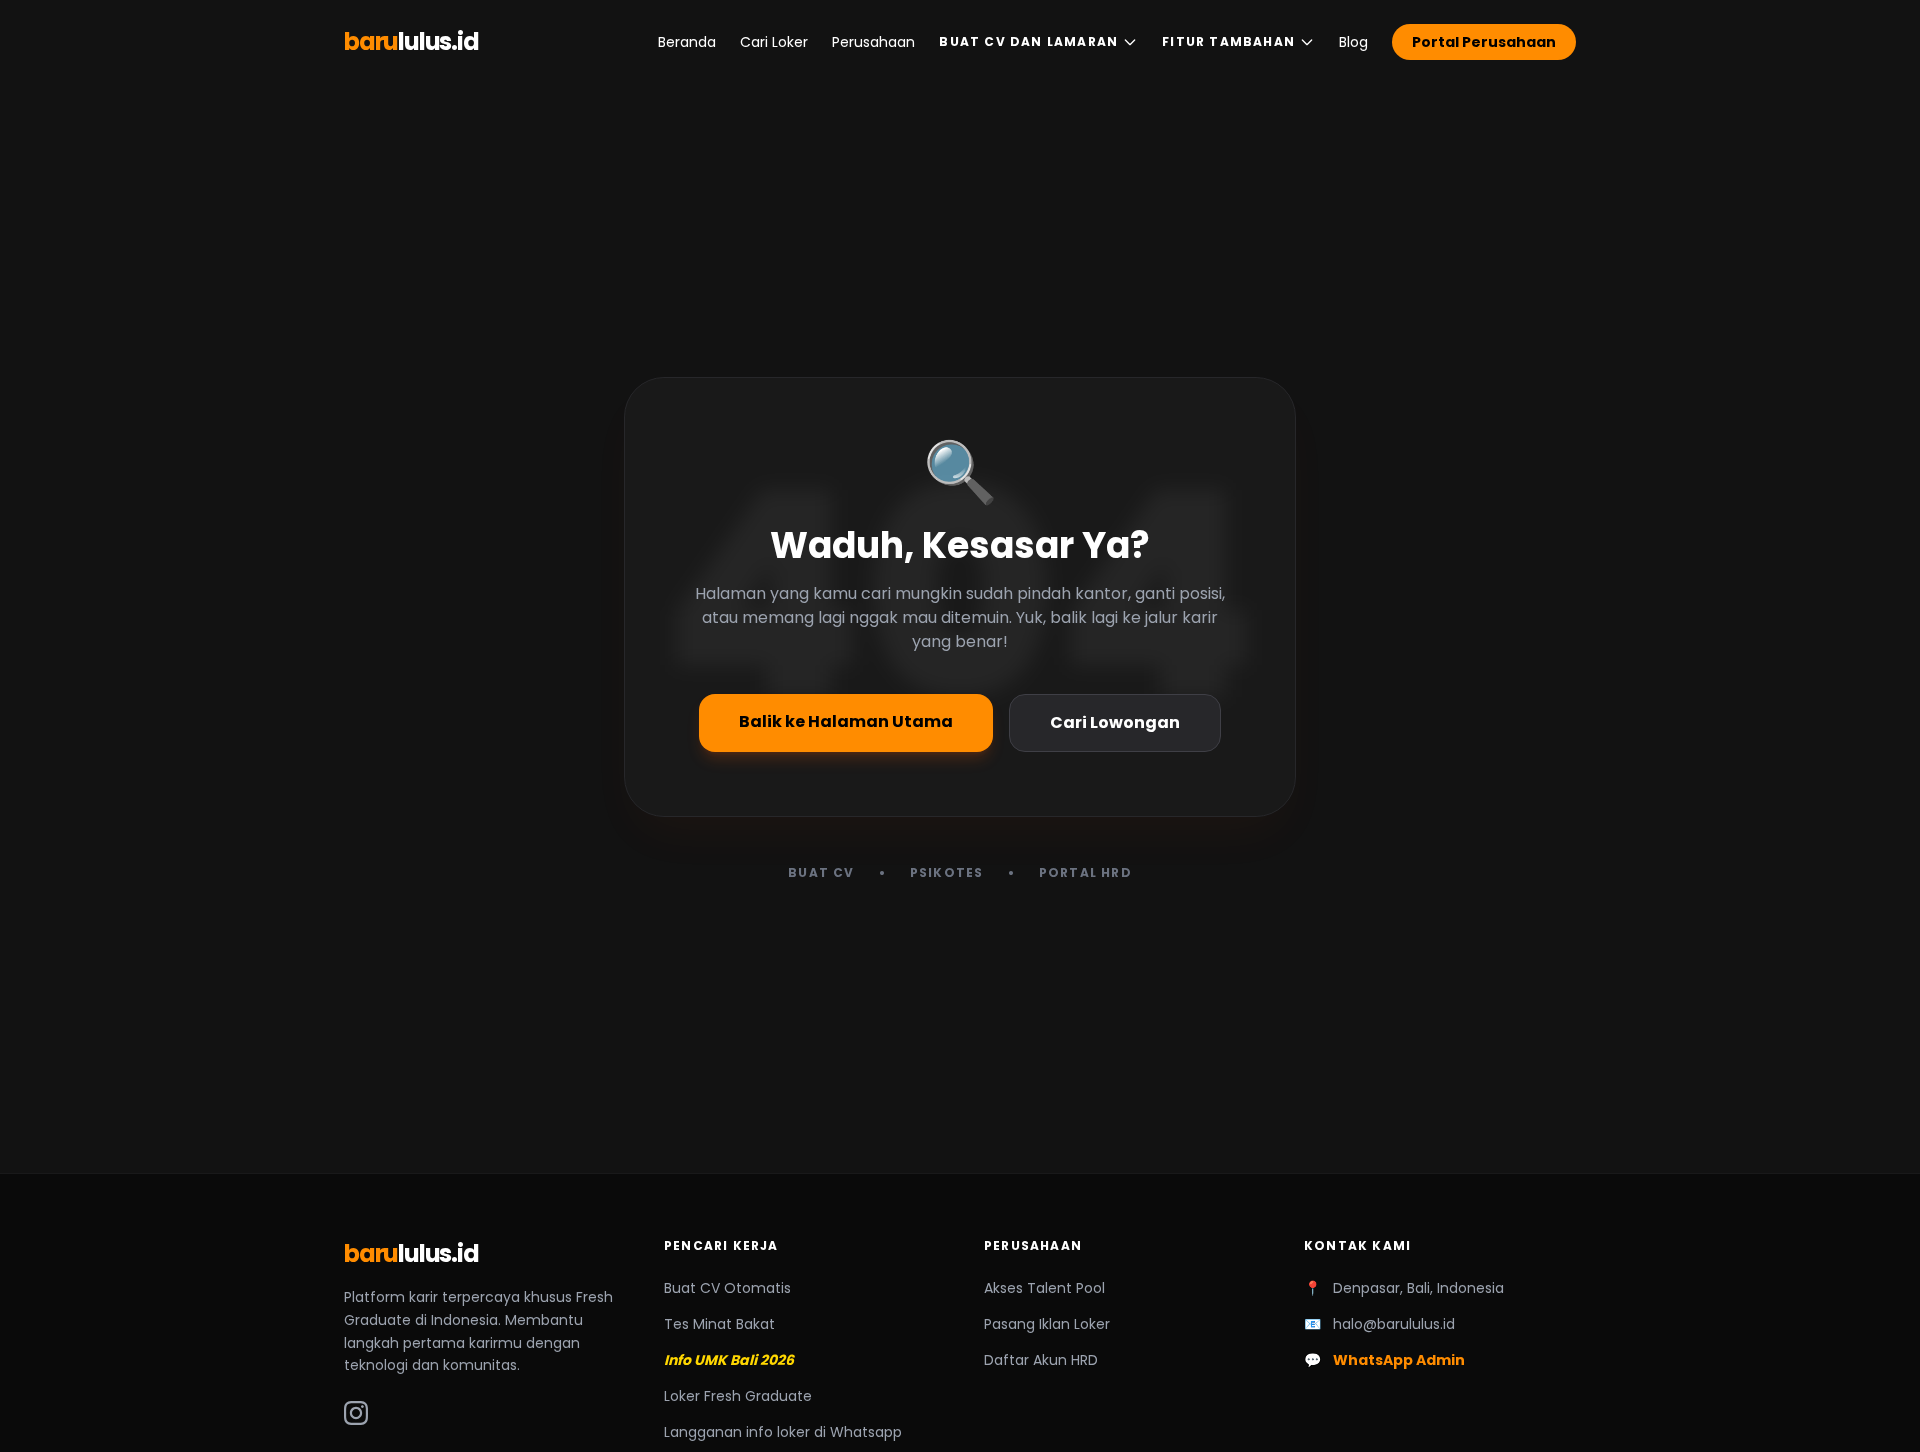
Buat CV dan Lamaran (1028, 41)
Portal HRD (1085, 873)
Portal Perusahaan (1484, 42)
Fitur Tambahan (1228, 41)
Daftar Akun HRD (1041, 1360)
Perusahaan (873, 42)
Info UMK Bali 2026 (729, 1360)
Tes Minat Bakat (719, 1324)
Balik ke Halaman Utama (846, 721)
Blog (1353, 42)
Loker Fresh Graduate (738, 1396)
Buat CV (821, 873)
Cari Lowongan (1115, 722)
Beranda (687, 42)
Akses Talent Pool (1044, 1288)
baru (411, 42)
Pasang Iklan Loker (1047, 1324)
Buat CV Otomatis (727, 1288)
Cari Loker (774, 42)
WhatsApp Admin (1399, 1360)
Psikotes (947, 873)
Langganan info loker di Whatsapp (783, 1432)
